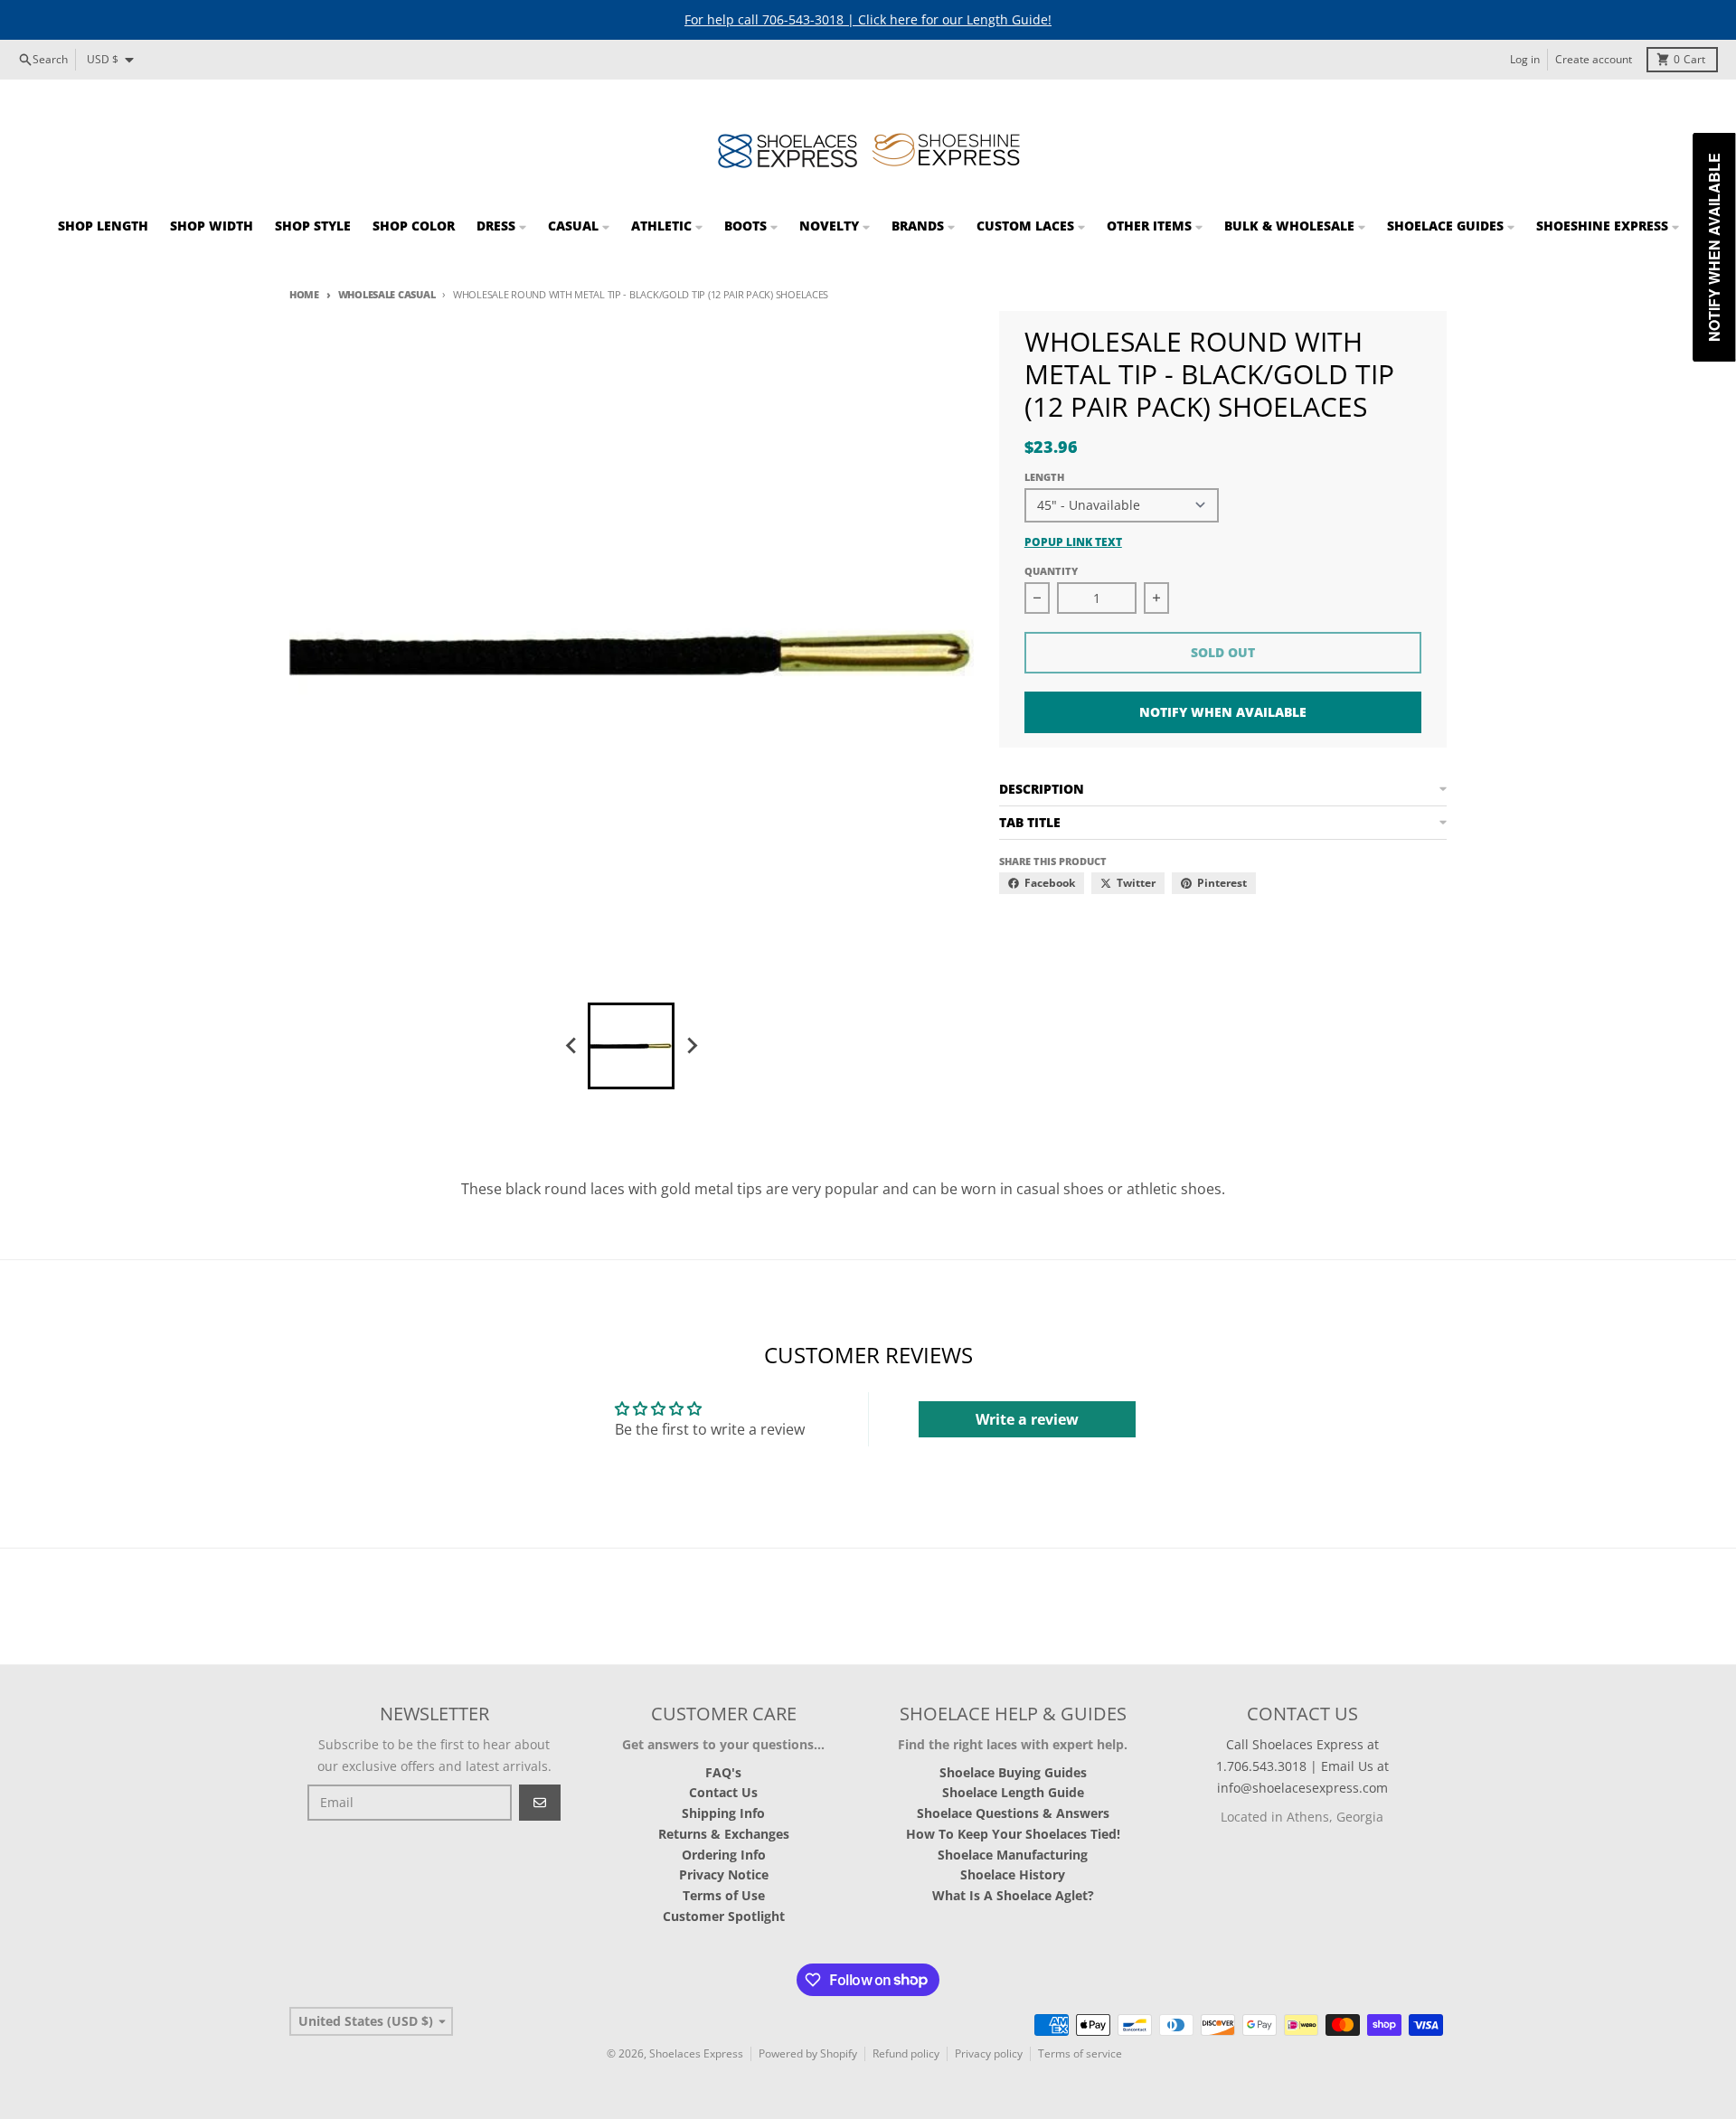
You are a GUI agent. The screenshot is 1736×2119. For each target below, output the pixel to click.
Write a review (1027, 1419)
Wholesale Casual (387, 294)
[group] (631, 1046)
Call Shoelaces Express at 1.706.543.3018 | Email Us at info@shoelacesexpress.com (1302, 1766)
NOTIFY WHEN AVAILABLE (1223, 712)
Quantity (1051, 571)
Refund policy (906, 2053)
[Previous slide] (571, 1046)
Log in (1525, 59)
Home (304, 294)
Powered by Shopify (808, 2053)
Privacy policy (989, 2053)
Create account (1594, 59)
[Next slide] (691, 1046)
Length (1044, 477)
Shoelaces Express (696, 2053)
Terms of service (1080, 2053)
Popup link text (1073, 542)
